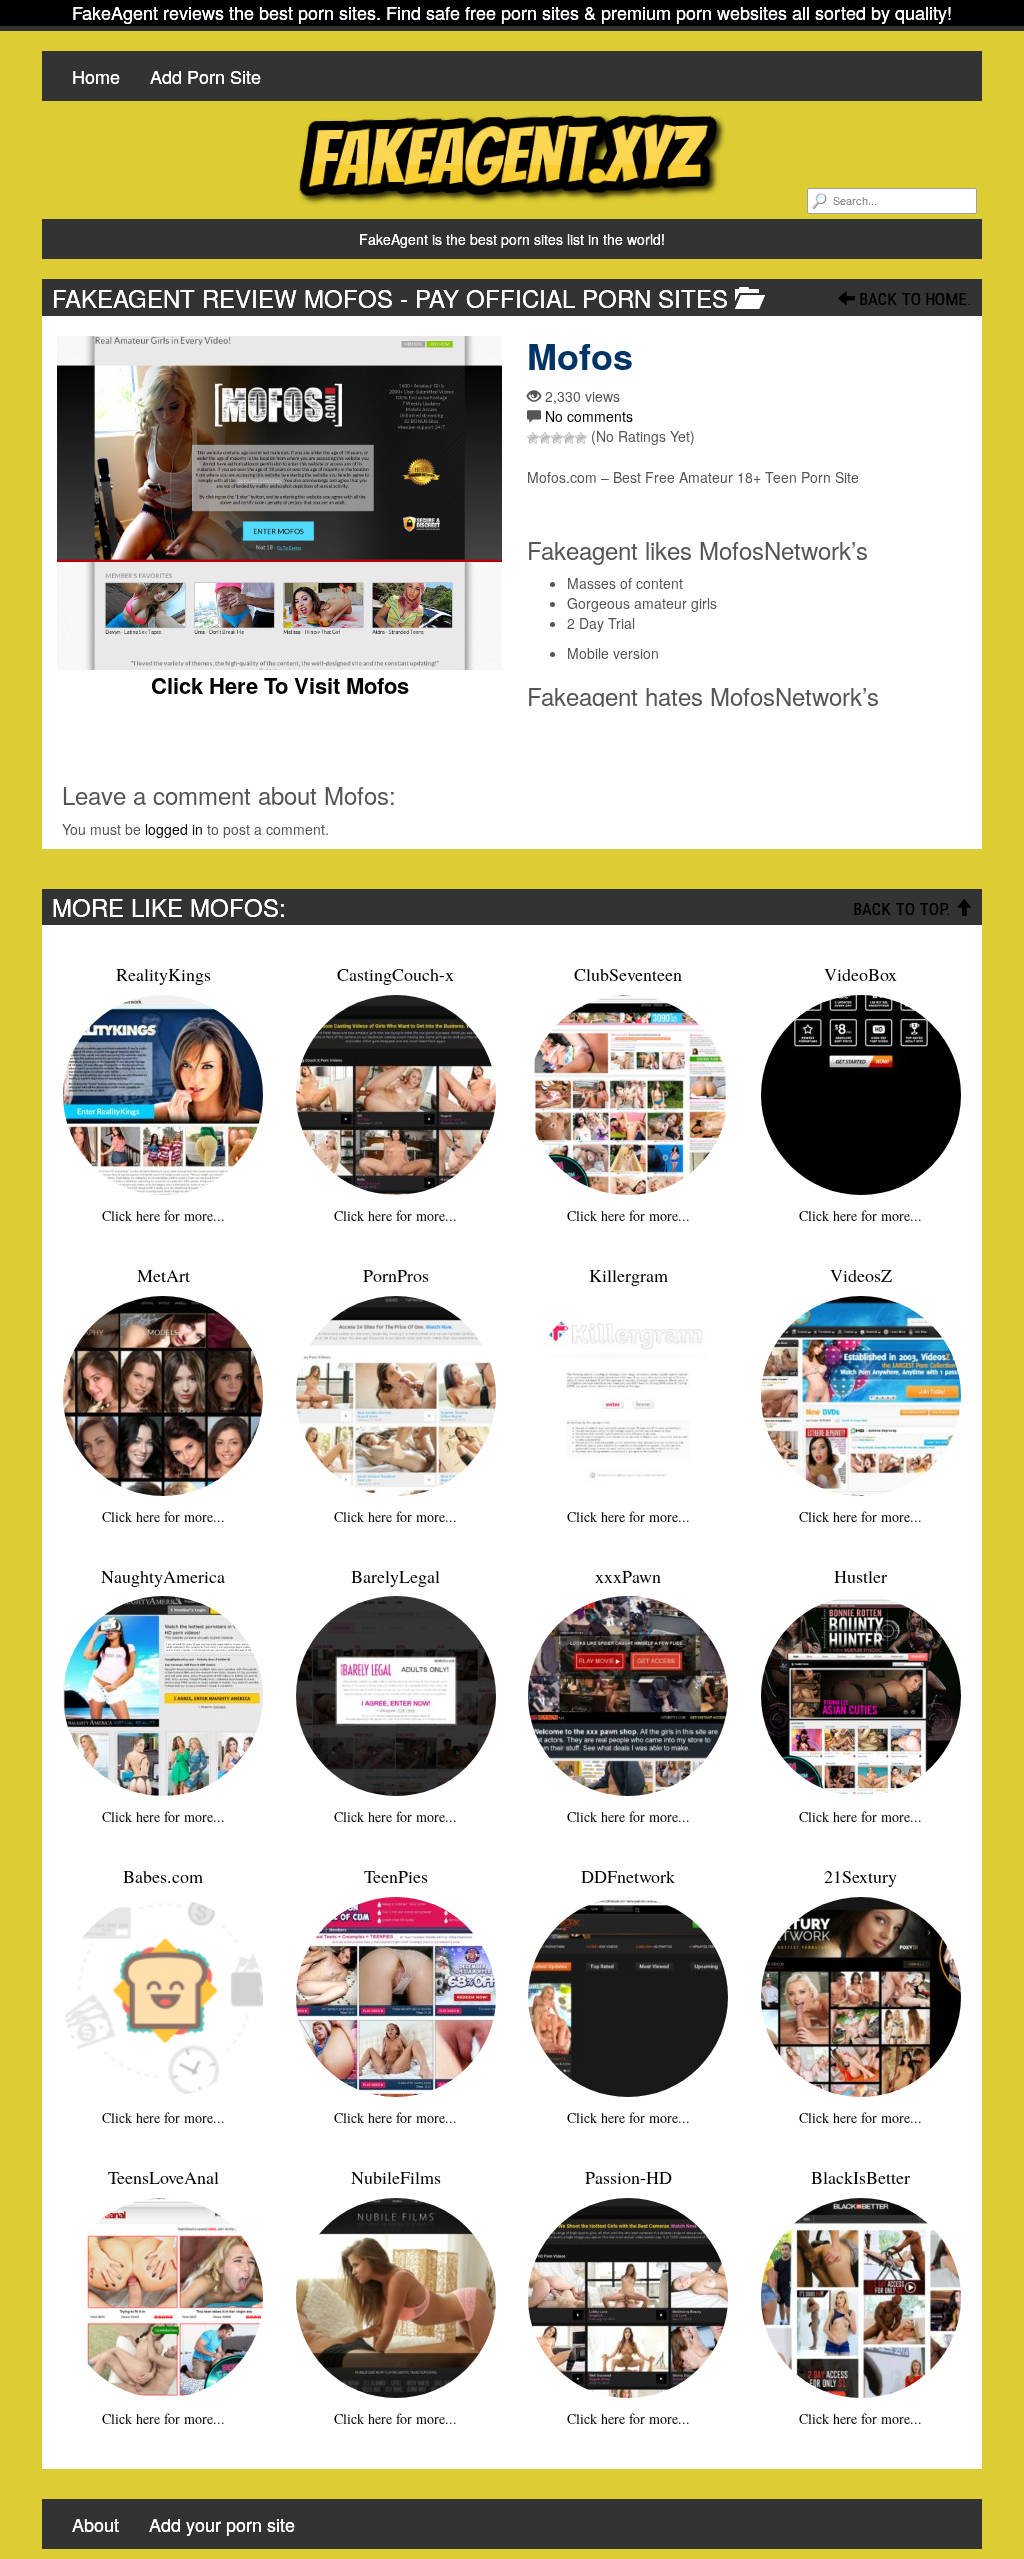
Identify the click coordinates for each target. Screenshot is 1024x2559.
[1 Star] (533, 438)
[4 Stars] (569, 438)
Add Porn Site (205, 76)
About (95, 2524)
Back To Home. (913, 299)
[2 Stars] (545, 438)
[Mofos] (279, 503)
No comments (589, 416)
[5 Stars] (581, 438)
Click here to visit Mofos (280, 685)
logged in (174, 829)
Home (96, 76)
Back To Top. (904, 909)
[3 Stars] (557, 438)
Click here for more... (163, 1215)
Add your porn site (222, 2524)
